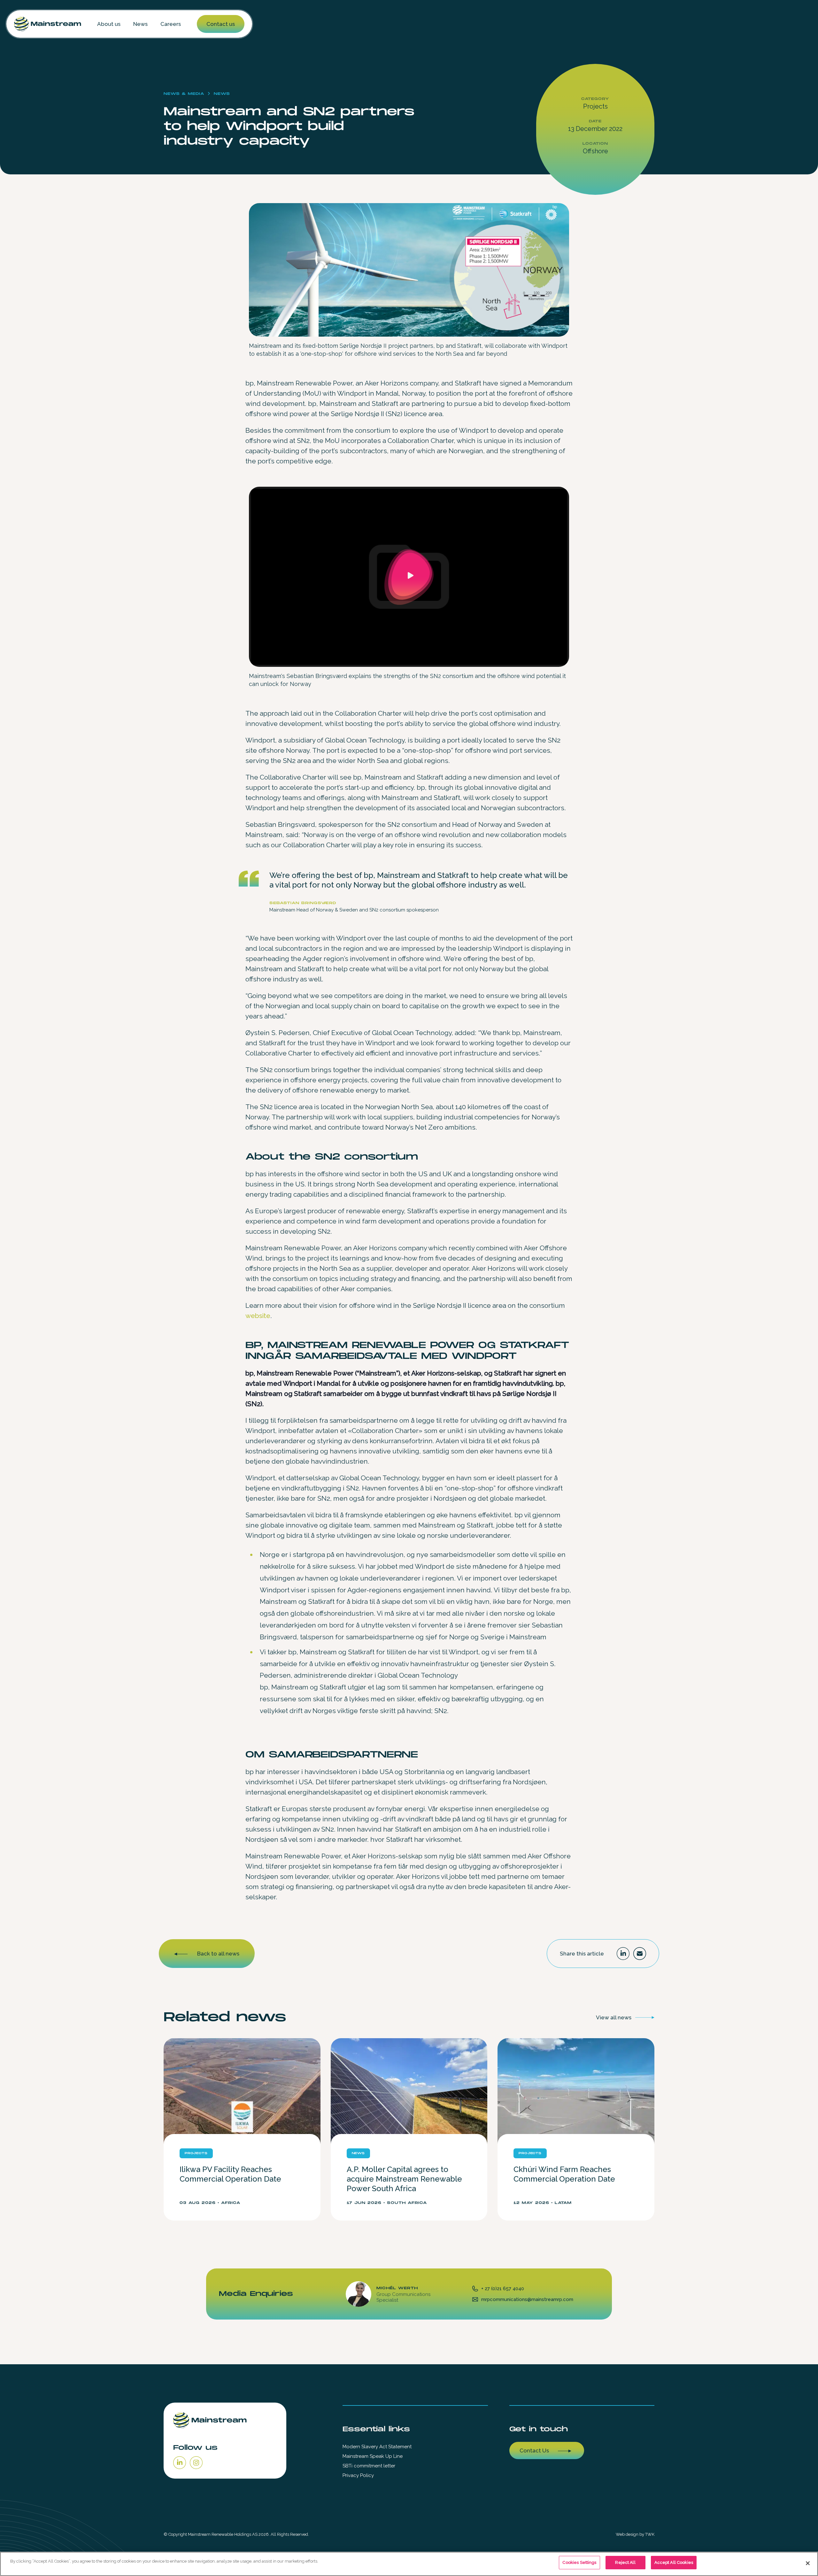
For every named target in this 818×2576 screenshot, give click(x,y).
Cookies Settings (579, 2562)
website (258, 1316)
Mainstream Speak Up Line (373, 2456)
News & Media (184, 94)
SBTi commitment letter (369, 2466)
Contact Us (534, 2450)
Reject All (625, 2562)
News (140, 24)
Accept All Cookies (674, 2562)
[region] (409, 2564)
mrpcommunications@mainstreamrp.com (527, 2299)
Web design (627, 2534)
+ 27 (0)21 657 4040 (503, 2289)
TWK (650, 2534)
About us (109, 24)
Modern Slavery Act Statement (377, 2447)
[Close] (808, 2563)
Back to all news (218, 1954)
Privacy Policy (358, 2475)
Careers (171, 24)
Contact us (221, 24)
